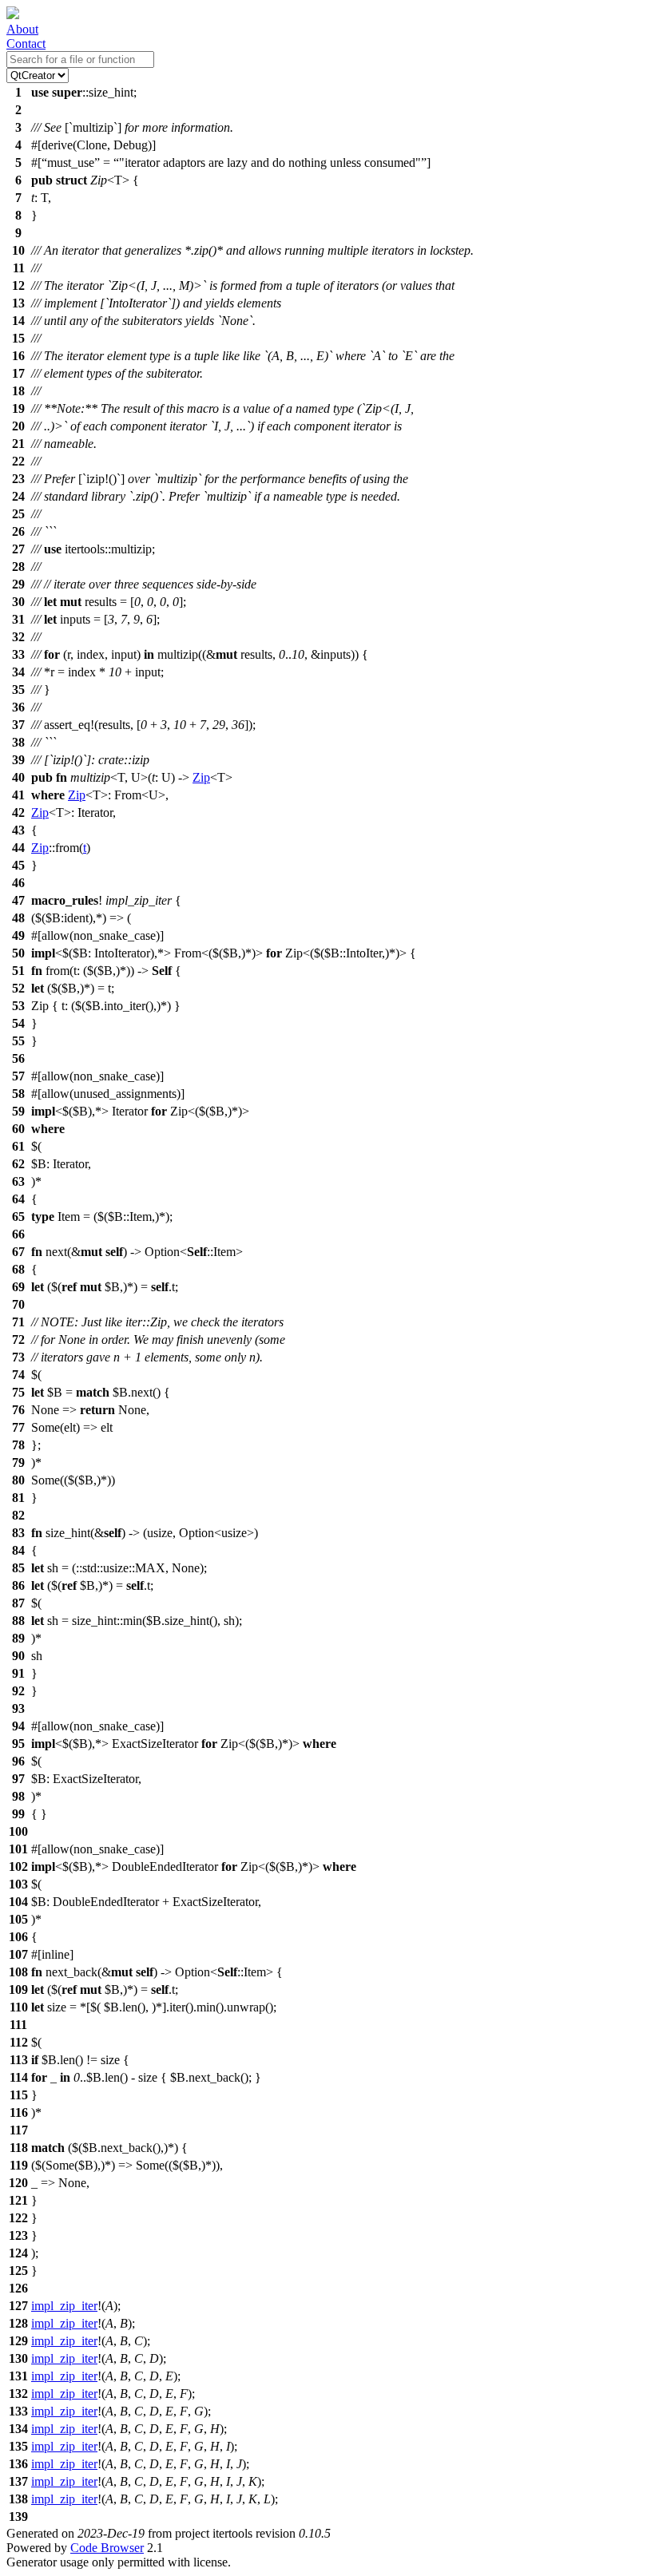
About (22, 29)
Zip (201, 777)
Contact (26, 44)
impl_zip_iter (64, 2306)
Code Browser (107, 2548)
